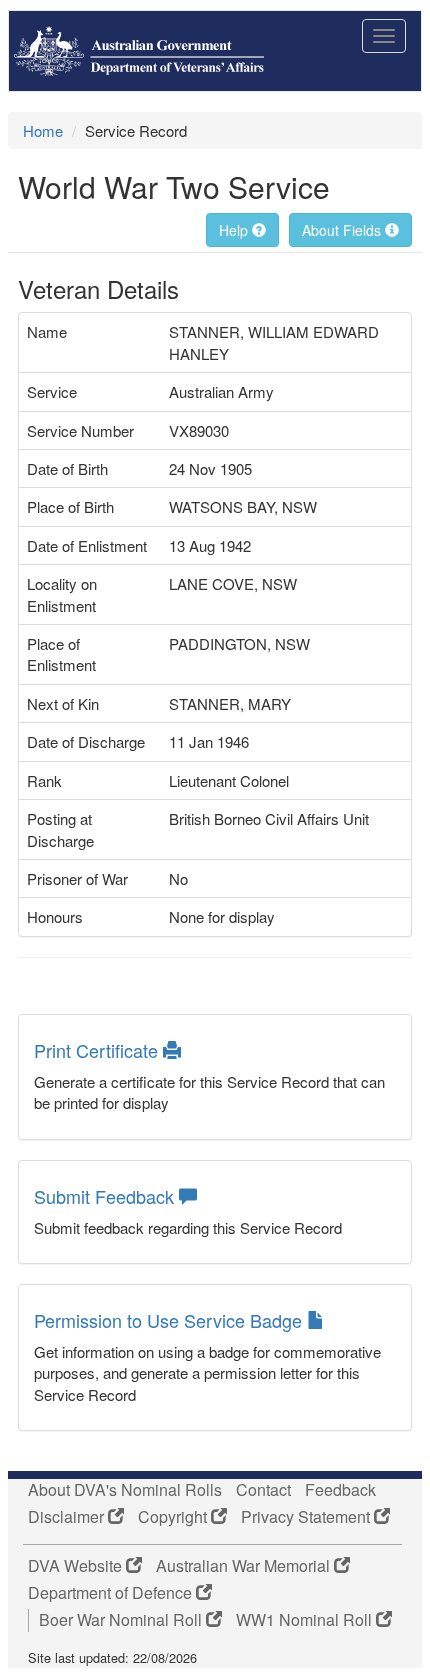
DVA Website (77, 1566)
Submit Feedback (106, 1196)
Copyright (174, 1517)
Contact (263, 1490)
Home (43, 130)
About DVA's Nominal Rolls (125, 1490)
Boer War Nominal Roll (122, 1620)
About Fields (343, 230)
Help (235, 230)
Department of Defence (112, 1593)
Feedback (340, 1490)
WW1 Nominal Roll (306, 1620)
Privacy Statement (307, 1517)
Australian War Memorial (245, 1566)
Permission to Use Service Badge (170, 1320)
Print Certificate (98, 1050)
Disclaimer (68, 1517)
